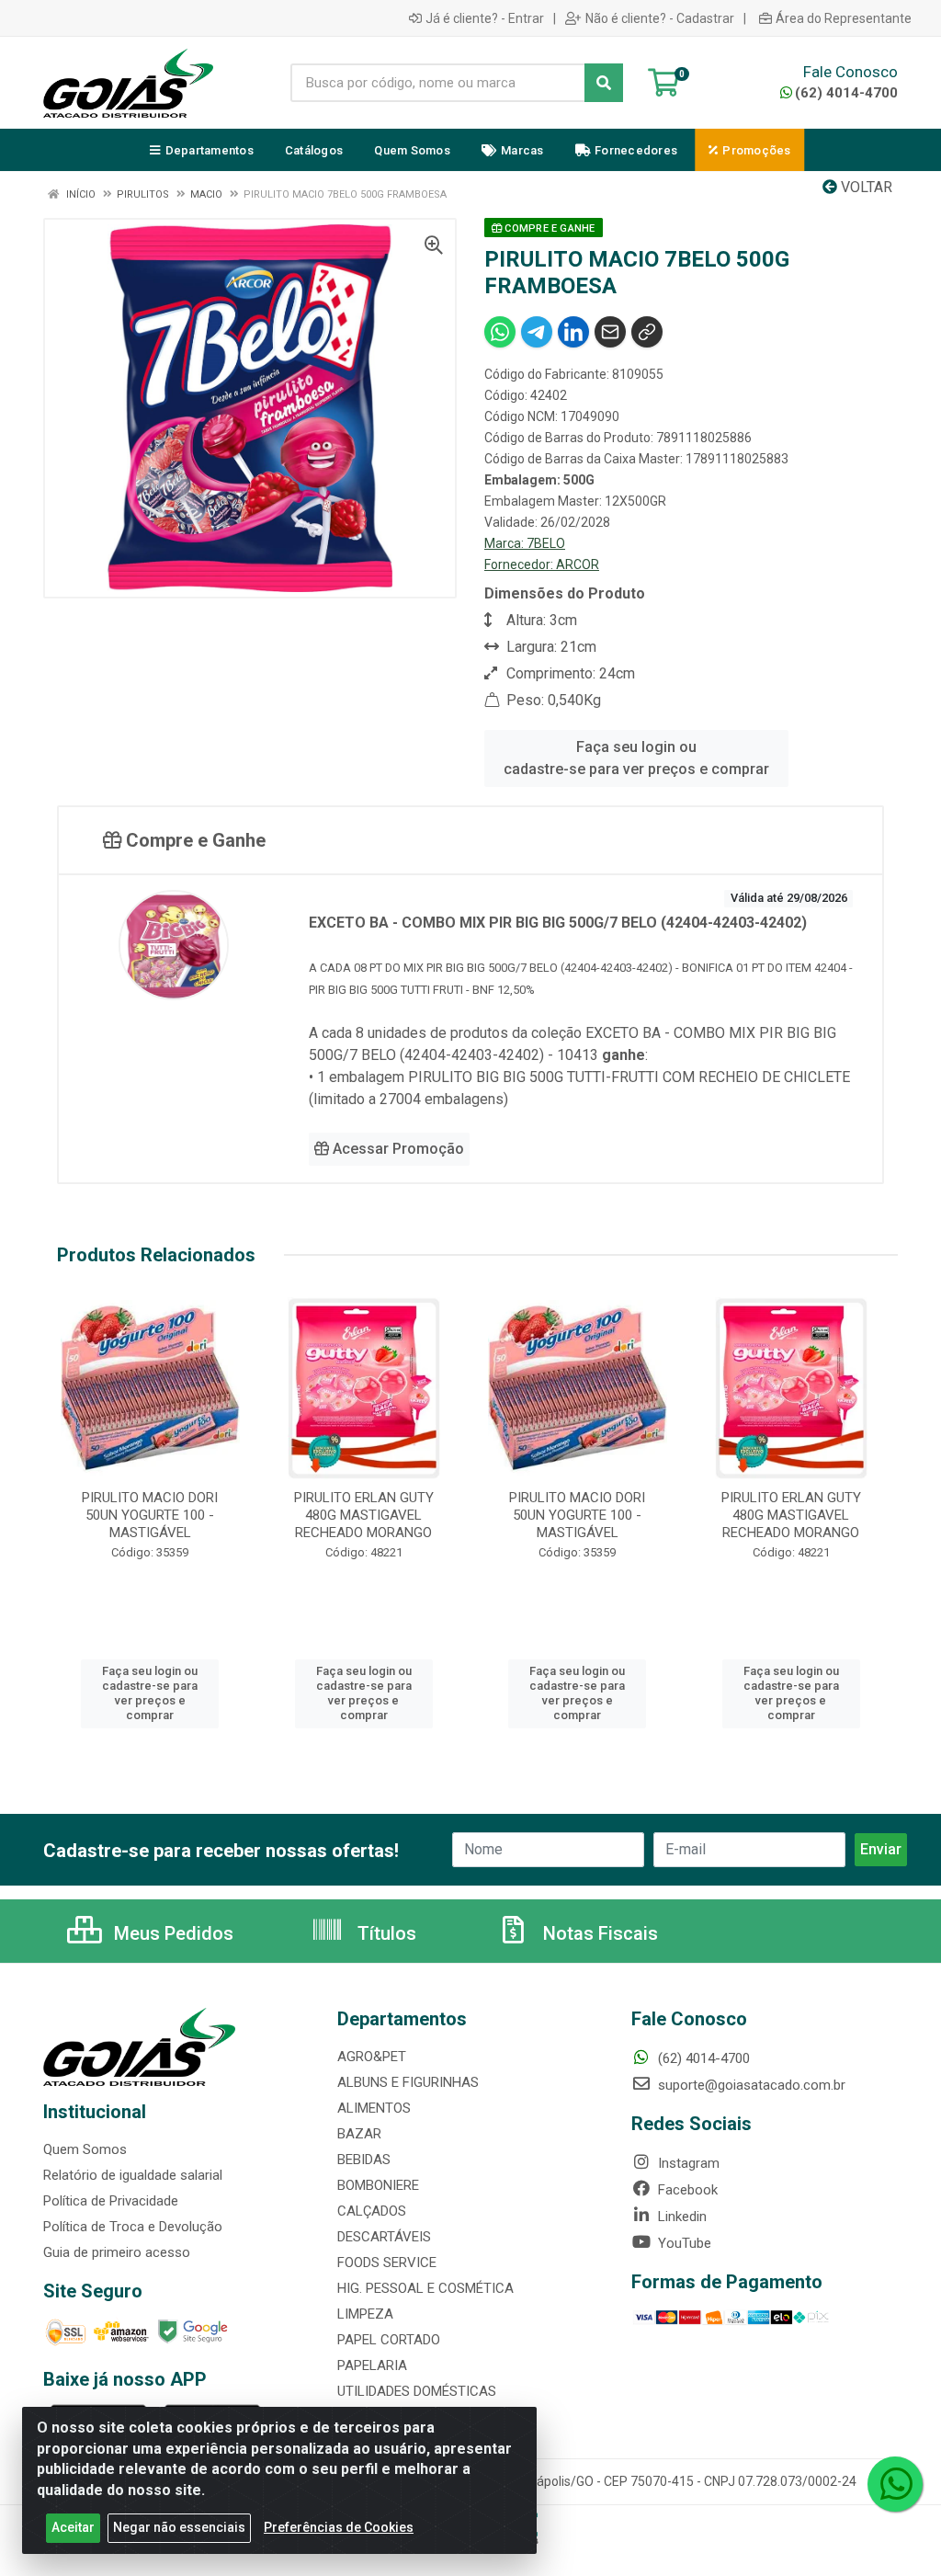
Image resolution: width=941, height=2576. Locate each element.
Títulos (385, 1933)
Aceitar (73, 2527)
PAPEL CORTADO (389, 2340)
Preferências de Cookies (339, 2527)
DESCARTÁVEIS (384, 2237)
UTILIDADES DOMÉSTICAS (417, 2391)
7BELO (546, 543)
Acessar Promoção (397, 1149)
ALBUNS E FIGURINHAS (408, 2082)
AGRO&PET (372, 2057)
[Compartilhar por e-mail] (610, 332)
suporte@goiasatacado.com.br (750, 2085)
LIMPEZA (365, 2314)
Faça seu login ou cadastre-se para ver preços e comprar (636, 758)
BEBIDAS (364, 2160)
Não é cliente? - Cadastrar (660, 18)
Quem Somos (85, 2149)
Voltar (865, 187)
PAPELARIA (372, 2365)
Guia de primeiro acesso (117, 2252)
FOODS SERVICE (387, 2263)
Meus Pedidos (171, 1933)
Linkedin (680, 2217)
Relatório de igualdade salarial (133, 2175)
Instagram (687, 2163)
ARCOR (578, 564)
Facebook (686, 2190)
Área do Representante (844, 18)
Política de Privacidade (111, 2201)
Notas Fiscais (598, 1933)
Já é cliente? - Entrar (485, 18)
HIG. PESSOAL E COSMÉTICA (425, 2288)
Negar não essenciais (179, 2527)
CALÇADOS (372, 2211)
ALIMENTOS (374, 2108)
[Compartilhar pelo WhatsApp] (500, 332)
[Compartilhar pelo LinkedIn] (573, 332)
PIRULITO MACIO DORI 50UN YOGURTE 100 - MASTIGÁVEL (150, 1515)
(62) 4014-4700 (846, 93)
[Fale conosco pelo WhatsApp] (895, 2484)
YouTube (683, 2243)
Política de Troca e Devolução (133, 2227)
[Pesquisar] (604, 83)
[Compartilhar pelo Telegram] (537, 332)
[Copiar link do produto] (647, 332)
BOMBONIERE (378, 2185)
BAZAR (359, 2134)
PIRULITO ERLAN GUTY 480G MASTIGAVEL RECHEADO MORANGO (364, 1515)
